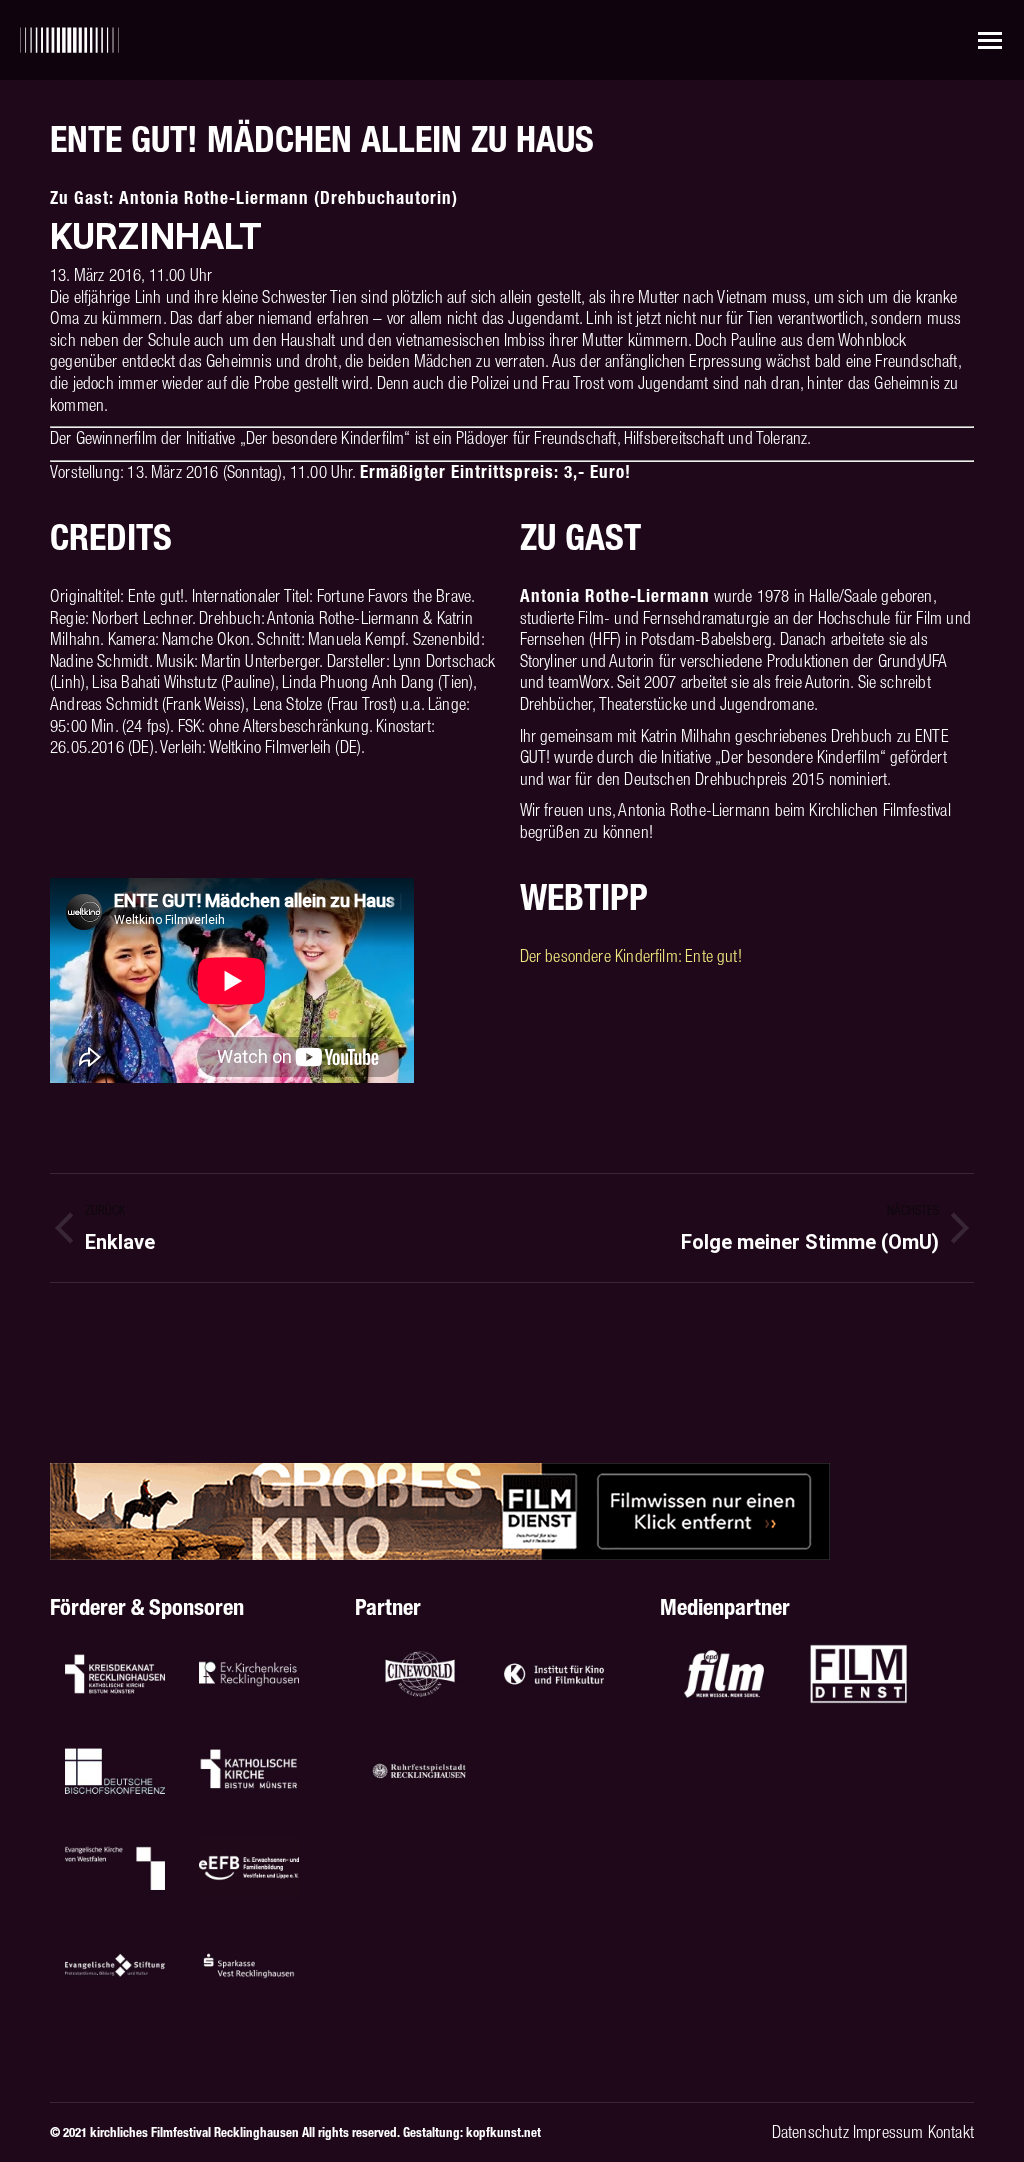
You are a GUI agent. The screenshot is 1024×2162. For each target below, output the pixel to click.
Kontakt (951, 2132)
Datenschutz (810, 2132)
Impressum (888, 2132)
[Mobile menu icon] (990, 40)
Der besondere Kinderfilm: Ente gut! (631, 956)
